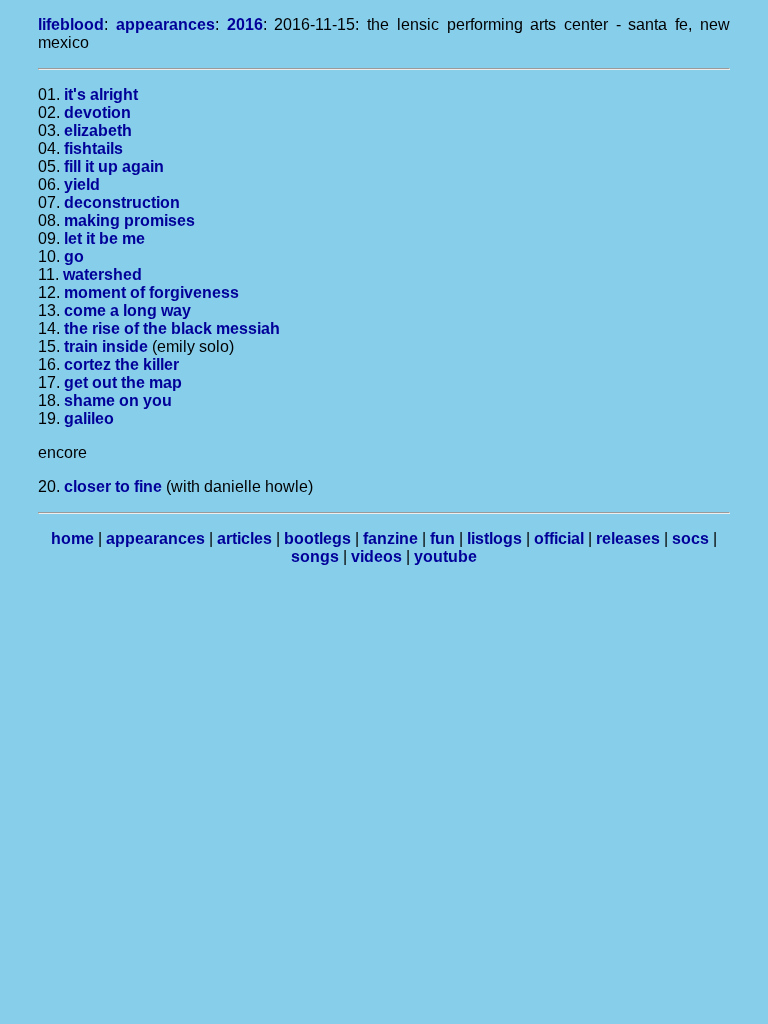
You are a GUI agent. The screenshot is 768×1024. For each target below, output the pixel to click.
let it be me (104, 238)
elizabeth (98, 130)
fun (442, 538)
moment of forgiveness (151, 292)
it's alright (101, 94)
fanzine (390, 538)
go (74, 256)
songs (315, 556)
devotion (97, 112)
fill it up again (114, 166)
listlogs (494, 538)
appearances (165, 24)
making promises (129, 220)
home (72, 538)
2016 (245, 24)
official (559, 538)
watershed (102, 274)
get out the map (123, 382)
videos (376, 556)
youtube (445, 556)
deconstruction (122, 202)
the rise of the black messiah (172, 328)
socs (690, 538)
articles (244, 538)
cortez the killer (121, 364)
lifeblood (71, 24)
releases (628, 538)
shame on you (118, 400)
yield (82, 184)
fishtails (93, 148)
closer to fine (113, 486)
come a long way (127, 310)
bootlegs (317, 538)
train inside (106, 346)
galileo (89, 418)
